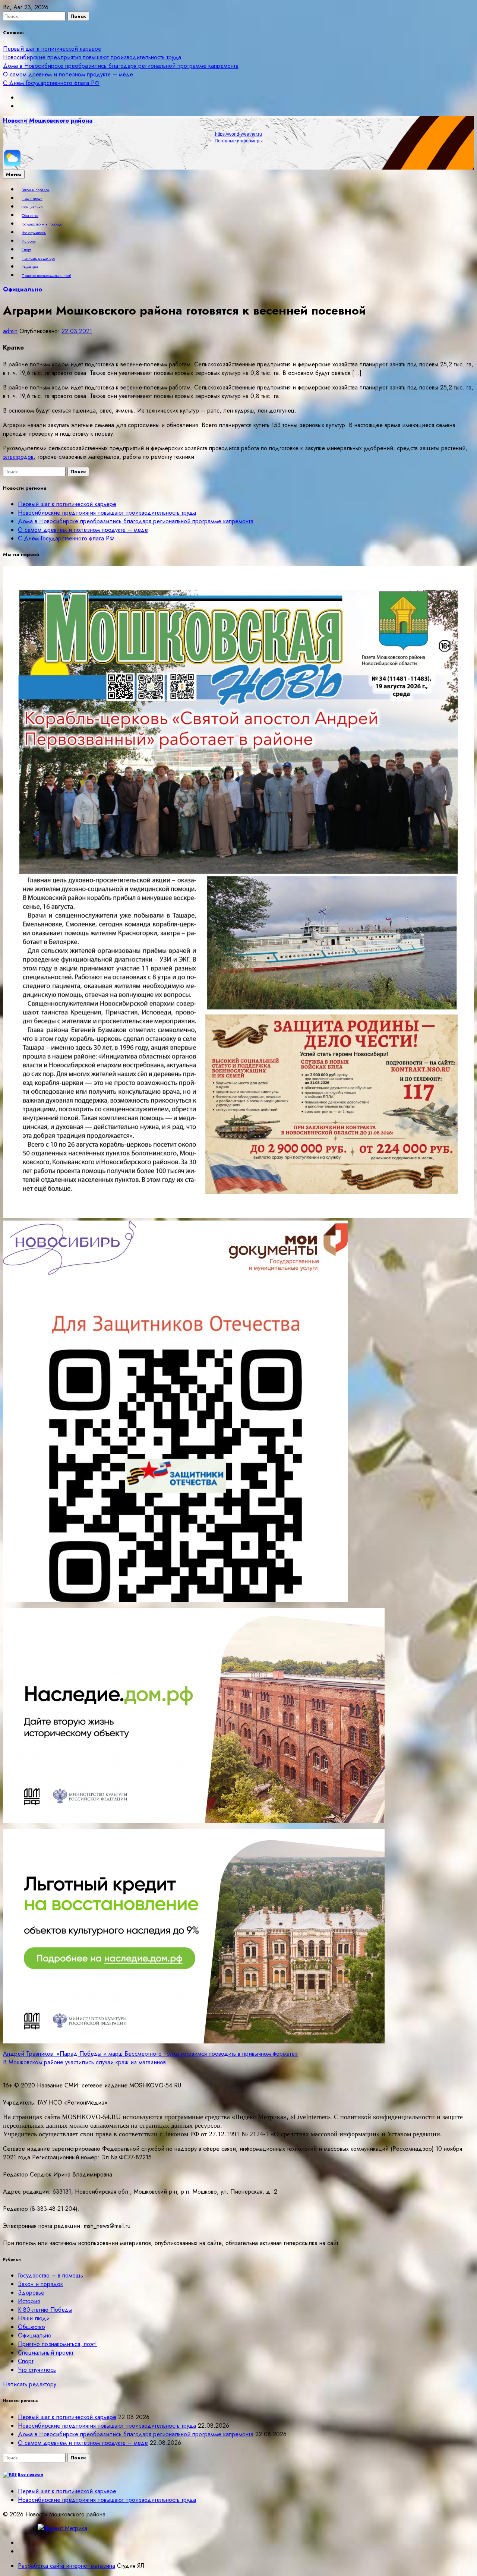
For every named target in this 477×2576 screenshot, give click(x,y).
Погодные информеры (239, 141)
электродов (18, 457)
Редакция (30, 267)
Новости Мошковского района (48, 121)
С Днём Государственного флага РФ (51, 83)
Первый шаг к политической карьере (52, 49)
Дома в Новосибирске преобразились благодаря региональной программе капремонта (121, 66)
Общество (30, 216)
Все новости (31, 2474)
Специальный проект (46, 2353)
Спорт (26, 250)
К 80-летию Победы (45, 2310)
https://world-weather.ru (238, 134)
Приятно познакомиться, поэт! (46, 276)
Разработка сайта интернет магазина (67, 2566)
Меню (14, 174)
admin (10, 331)
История (29, 241)
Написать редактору (38, 259)
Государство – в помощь (42, 224)
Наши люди (32, 199)
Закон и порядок (36, 190)
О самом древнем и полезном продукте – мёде (68, 74)
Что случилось (34, 233)
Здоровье (31, 2293)
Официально (32, 207)
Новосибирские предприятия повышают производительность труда (92, 57)
